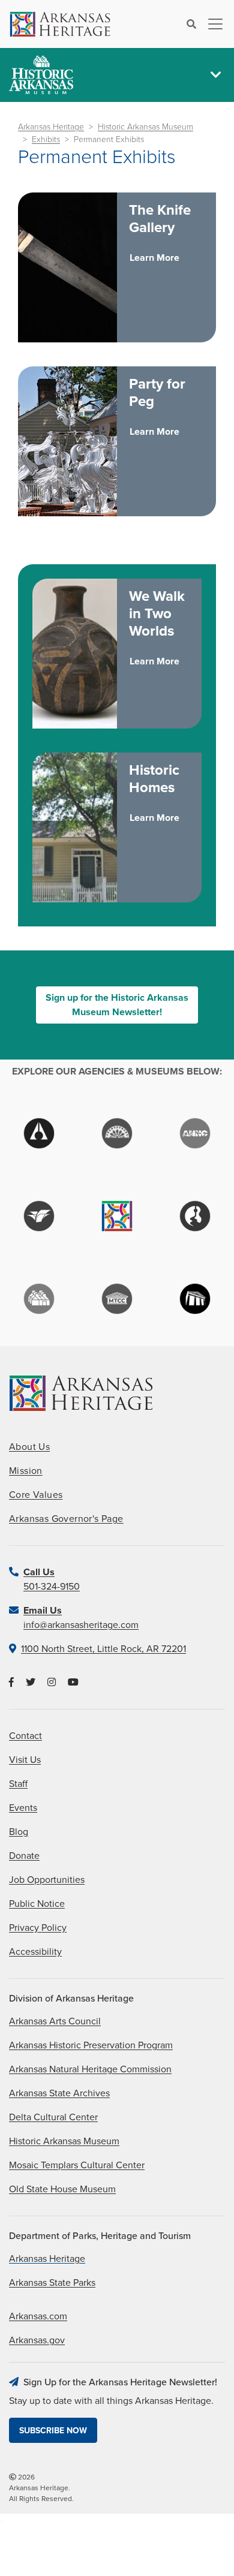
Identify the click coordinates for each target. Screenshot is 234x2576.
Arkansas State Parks (52, 2283)
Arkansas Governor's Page (66, 1519)
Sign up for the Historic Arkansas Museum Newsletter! (117, 1005)
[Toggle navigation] (212, 24)
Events (23, 1808)
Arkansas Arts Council (55, 2021)
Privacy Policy (38, 1928)
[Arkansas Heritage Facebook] (11, 1683)
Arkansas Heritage (51, 127)
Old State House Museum (62, 2189)
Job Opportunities (47, 1880)
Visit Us (25, 1760)
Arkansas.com (38, 2316)
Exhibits (46, 139)
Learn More (154, 258)
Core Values (36, 1495)
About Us (29, 1447)
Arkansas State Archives (59, 2093)
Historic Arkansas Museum (145, 127)
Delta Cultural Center (53, 2117)
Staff (18, 1784)
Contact (25, 1736)
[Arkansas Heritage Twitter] (31, 1683)
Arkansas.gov (37, 2340)
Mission (26, 1471)
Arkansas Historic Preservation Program (91, 2045)
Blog (19, 1832)
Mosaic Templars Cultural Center (77, 2165)
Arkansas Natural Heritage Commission (90, 2069)
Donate (24, 1856)
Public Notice (37, 1904)
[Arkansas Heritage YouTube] (73, 1683)
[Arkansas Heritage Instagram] (52, 1683)
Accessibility (35, 1952)
